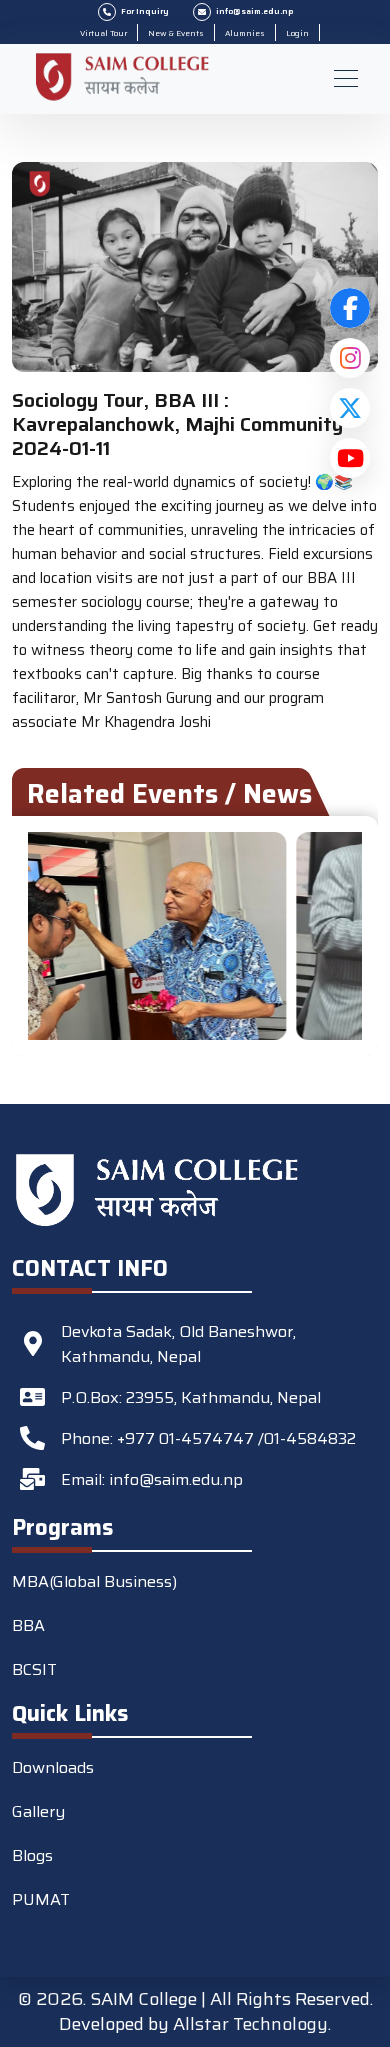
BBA (28, 1625)
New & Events (176, 33)
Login (297, 33)
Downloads (53, 1767)
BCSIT (34, 1669)
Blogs (32, 1855)
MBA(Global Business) (94, 1581)
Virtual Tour (103, 33)
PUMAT (41, 1899)
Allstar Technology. (252, 2024)
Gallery (38, 1811)
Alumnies (245, 33)
